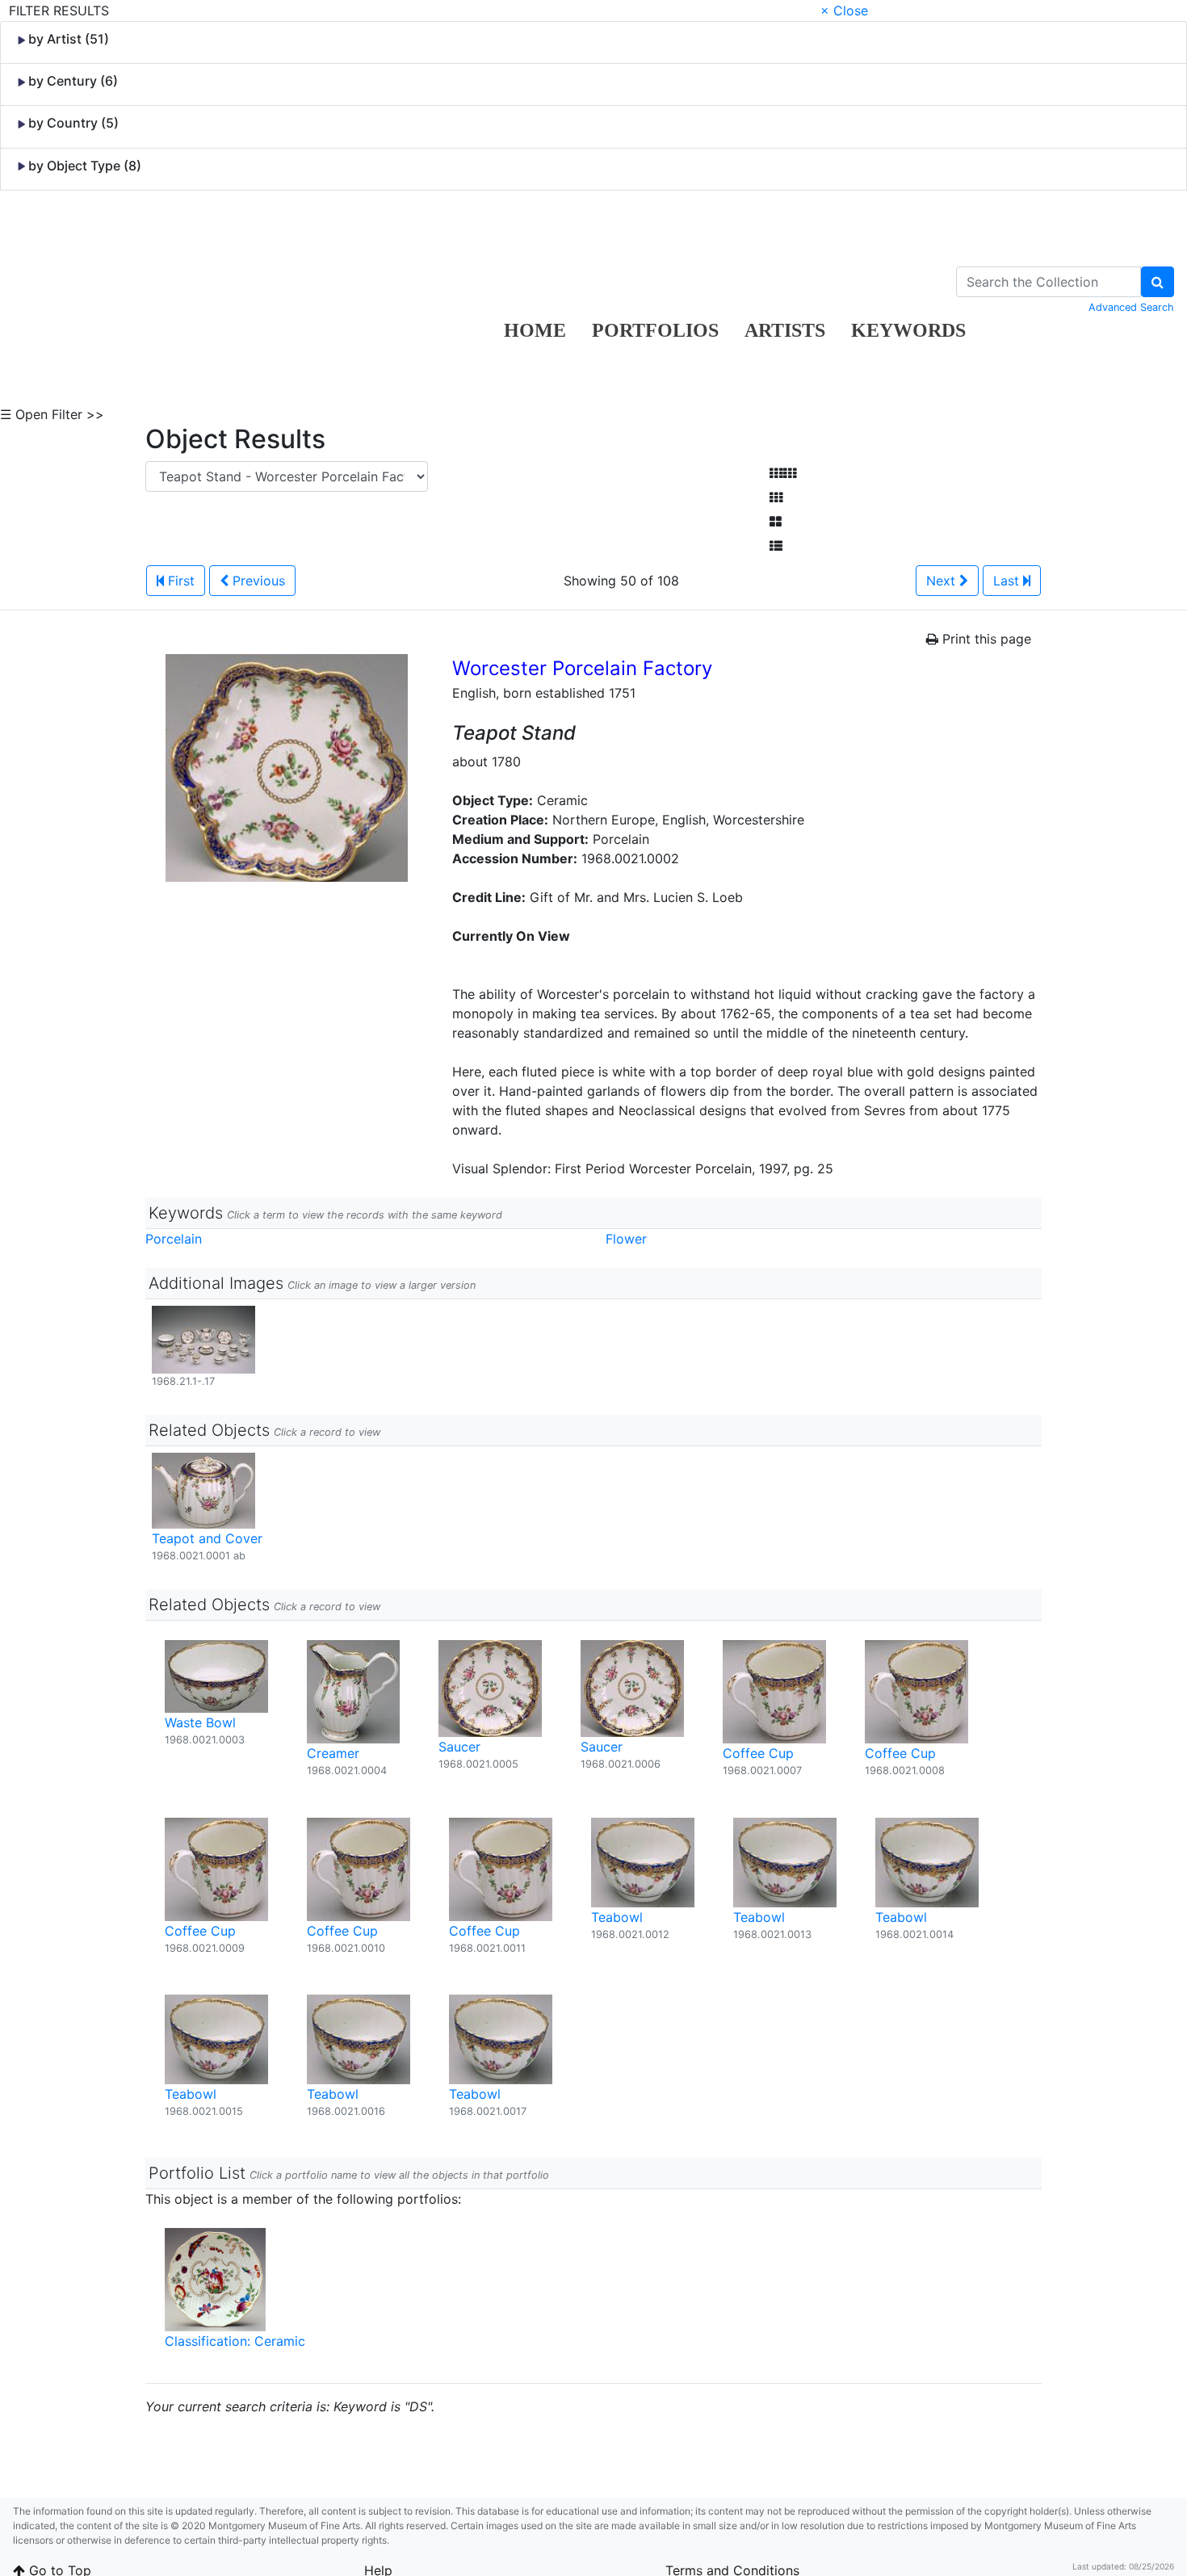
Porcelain (174, 1239)
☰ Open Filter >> (52, 414)
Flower (626, 1239)
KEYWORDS (908, 330)
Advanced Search (1131, 307)
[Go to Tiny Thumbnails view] (783, 473)
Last (1008, 581)
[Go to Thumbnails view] (776, 497)
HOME (535, 330)
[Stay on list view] (776, 546)
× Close (844, 10)
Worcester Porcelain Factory (582, 668)
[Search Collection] (1158, 282)
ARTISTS (785, 330)
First (179, 581)
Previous (257, 581)
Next (943, 581)
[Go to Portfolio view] (776, 522)
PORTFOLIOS (655, 330)
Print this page (985, 639)
